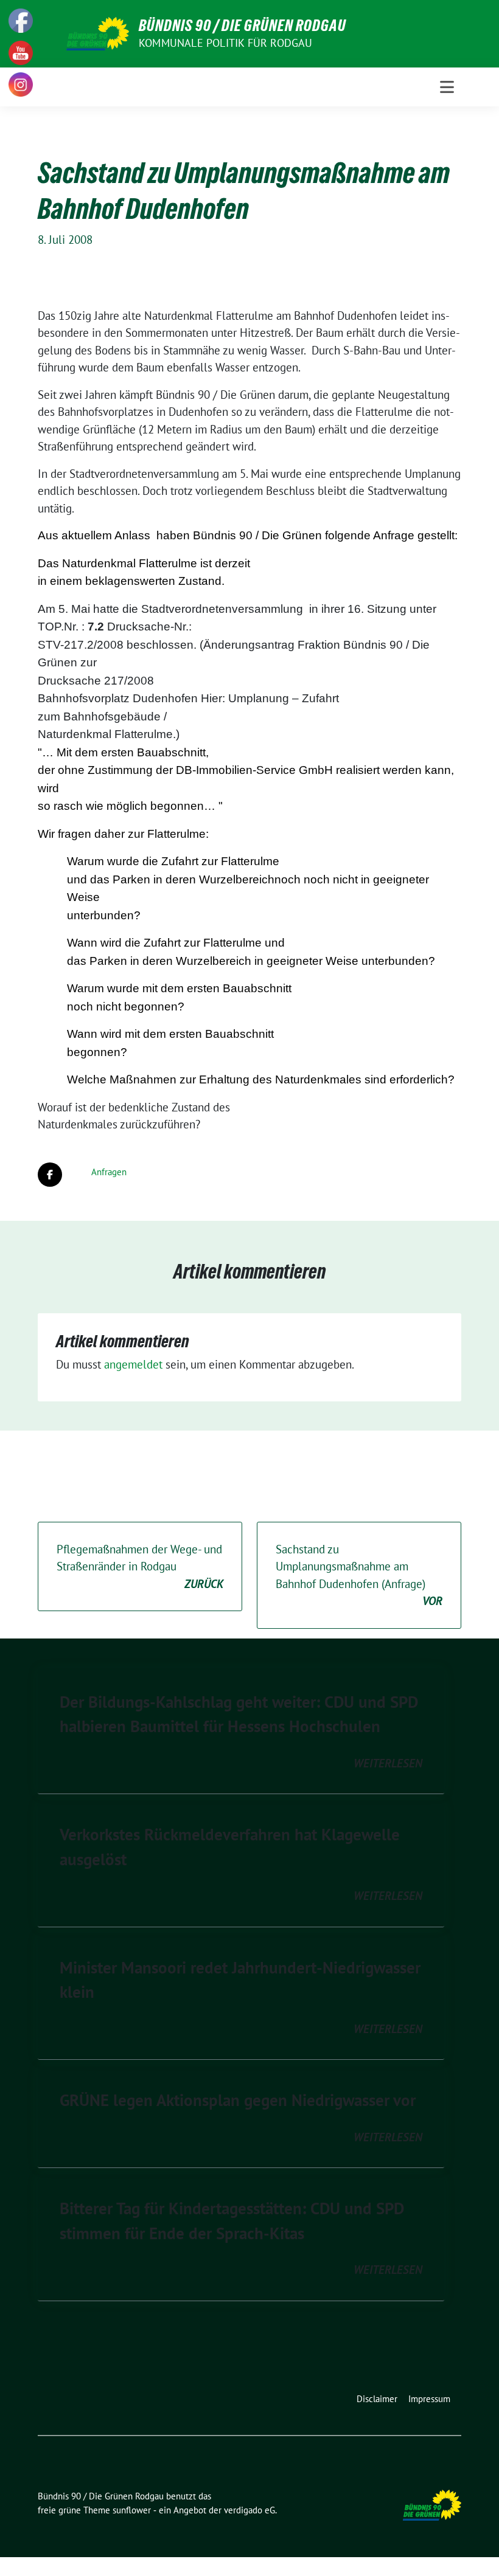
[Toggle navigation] (447, 87)
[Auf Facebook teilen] (50, 1175)
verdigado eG (249, 2510)
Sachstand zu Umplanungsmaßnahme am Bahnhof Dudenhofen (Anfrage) (359, 1575)
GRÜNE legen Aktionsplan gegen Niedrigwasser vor (238, 2100)
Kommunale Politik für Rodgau (226, 43)
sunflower (132, 2510)
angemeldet (133, 1364)
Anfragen (109, 1172)
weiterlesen (388, 1763)
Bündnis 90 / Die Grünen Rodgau (243, 26)
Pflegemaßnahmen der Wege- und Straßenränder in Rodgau (140, 1566)
